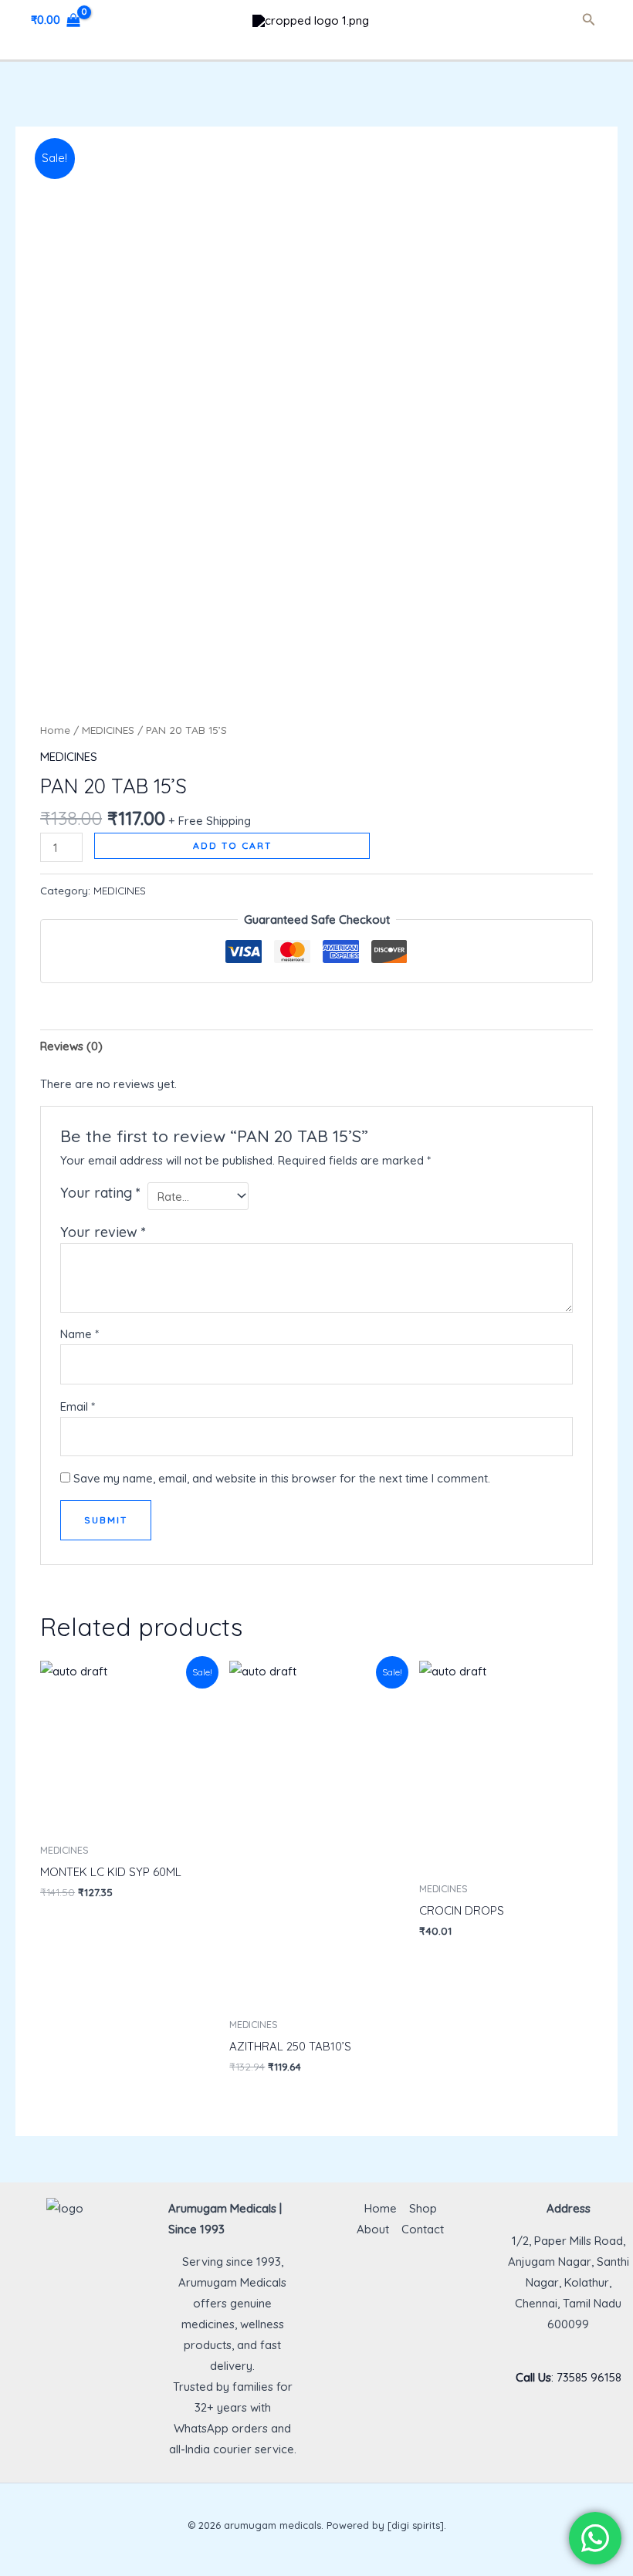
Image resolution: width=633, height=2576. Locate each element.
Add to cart (232, 845)
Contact (423, 2229)
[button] (589, 20)
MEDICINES (108, 730)
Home (55, 730)
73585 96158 (589, 2377)
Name (80, 1334)
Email (78, 1406)
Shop (423, 2208)
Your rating (100, 1193)
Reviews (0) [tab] (71, 1046)
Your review (103, 1232)
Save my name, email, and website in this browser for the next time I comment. (282, 1478)
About (373, 2229)
